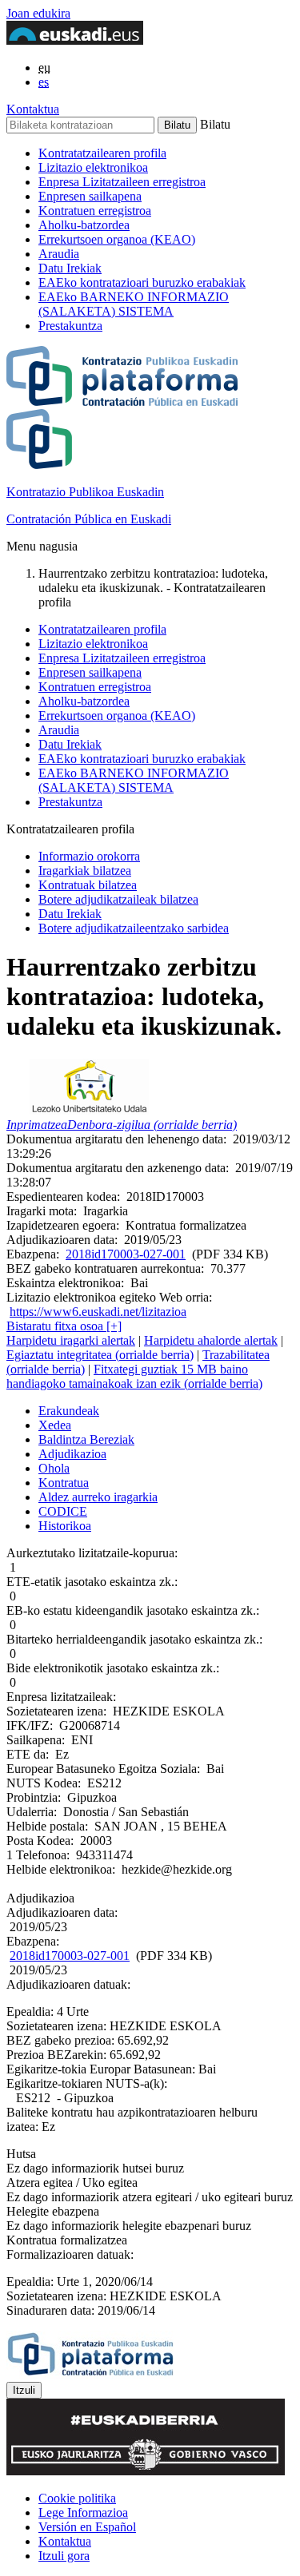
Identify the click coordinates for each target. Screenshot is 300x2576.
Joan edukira (38, 13)
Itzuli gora (64, 2556)
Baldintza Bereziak (86, 1439)
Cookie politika (77, 2498)
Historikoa (65, 1526)
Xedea (55, 1425)
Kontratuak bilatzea (88, 885)
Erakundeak (69, 1411)
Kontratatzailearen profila (102, 153)
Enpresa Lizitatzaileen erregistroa (122, 182)
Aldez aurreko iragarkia (98, 1497)
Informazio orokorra (89, 856)
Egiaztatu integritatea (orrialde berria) (100, 1355)
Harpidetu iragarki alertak (71, 1340)
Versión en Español (87, 2527)
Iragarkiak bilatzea (85, 871)
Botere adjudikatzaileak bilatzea (118, 899)
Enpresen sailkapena (90, 196)
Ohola (54, 1468)
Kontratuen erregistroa (95, 211)
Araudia (59, 254)
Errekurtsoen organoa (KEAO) (117, 239)
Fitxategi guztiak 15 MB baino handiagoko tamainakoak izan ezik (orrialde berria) (134, 1376)
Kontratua (64, 1483)
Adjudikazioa (72, 1454)
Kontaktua (33, 109)
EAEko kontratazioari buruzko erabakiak (142, 282)
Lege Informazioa (83, 2512)
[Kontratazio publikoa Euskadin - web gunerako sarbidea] (90, 2374)
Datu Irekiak (70, 268)
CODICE (63, 1511)
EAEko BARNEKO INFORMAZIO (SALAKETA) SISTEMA (134, 304)
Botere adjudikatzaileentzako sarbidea (134, 928)
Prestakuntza (70, 326)
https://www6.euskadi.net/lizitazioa (98, 1312)
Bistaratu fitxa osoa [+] (64, 1326)
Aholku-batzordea (84, 225)
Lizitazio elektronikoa (93, 167)
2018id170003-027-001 (126, 1254)
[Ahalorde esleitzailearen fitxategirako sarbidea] (89, 1110)
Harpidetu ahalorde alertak (211, 1340)
